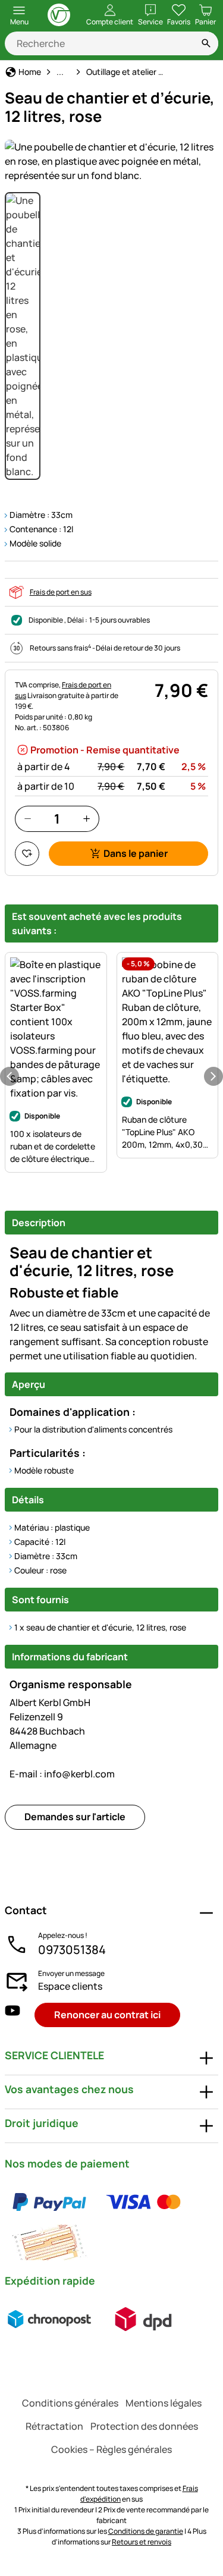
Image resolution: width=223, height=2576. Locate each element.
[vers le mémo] (27, 854)
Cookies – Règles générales (111, 2449)
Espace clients (70, 1986)
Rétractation (54, 2426)
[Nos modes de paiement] (111, 2222)
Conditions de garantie (146, 2531)
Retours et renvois (142, 2542)
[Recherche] (206, 43)
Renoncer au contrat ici (107, 2015)
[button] (111, 161)
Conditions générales (70, 2403)
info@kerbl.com (62, 1774)
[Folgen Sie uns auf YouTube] (12, 2015)
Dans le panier (136, 853)
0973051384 (72, 1950)
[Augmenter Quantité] (87, 819)
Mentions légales (164, 2403)
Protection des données (144, 2426)
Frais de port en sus (61, 592)
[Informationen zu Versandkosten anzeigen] (96, 2319)
